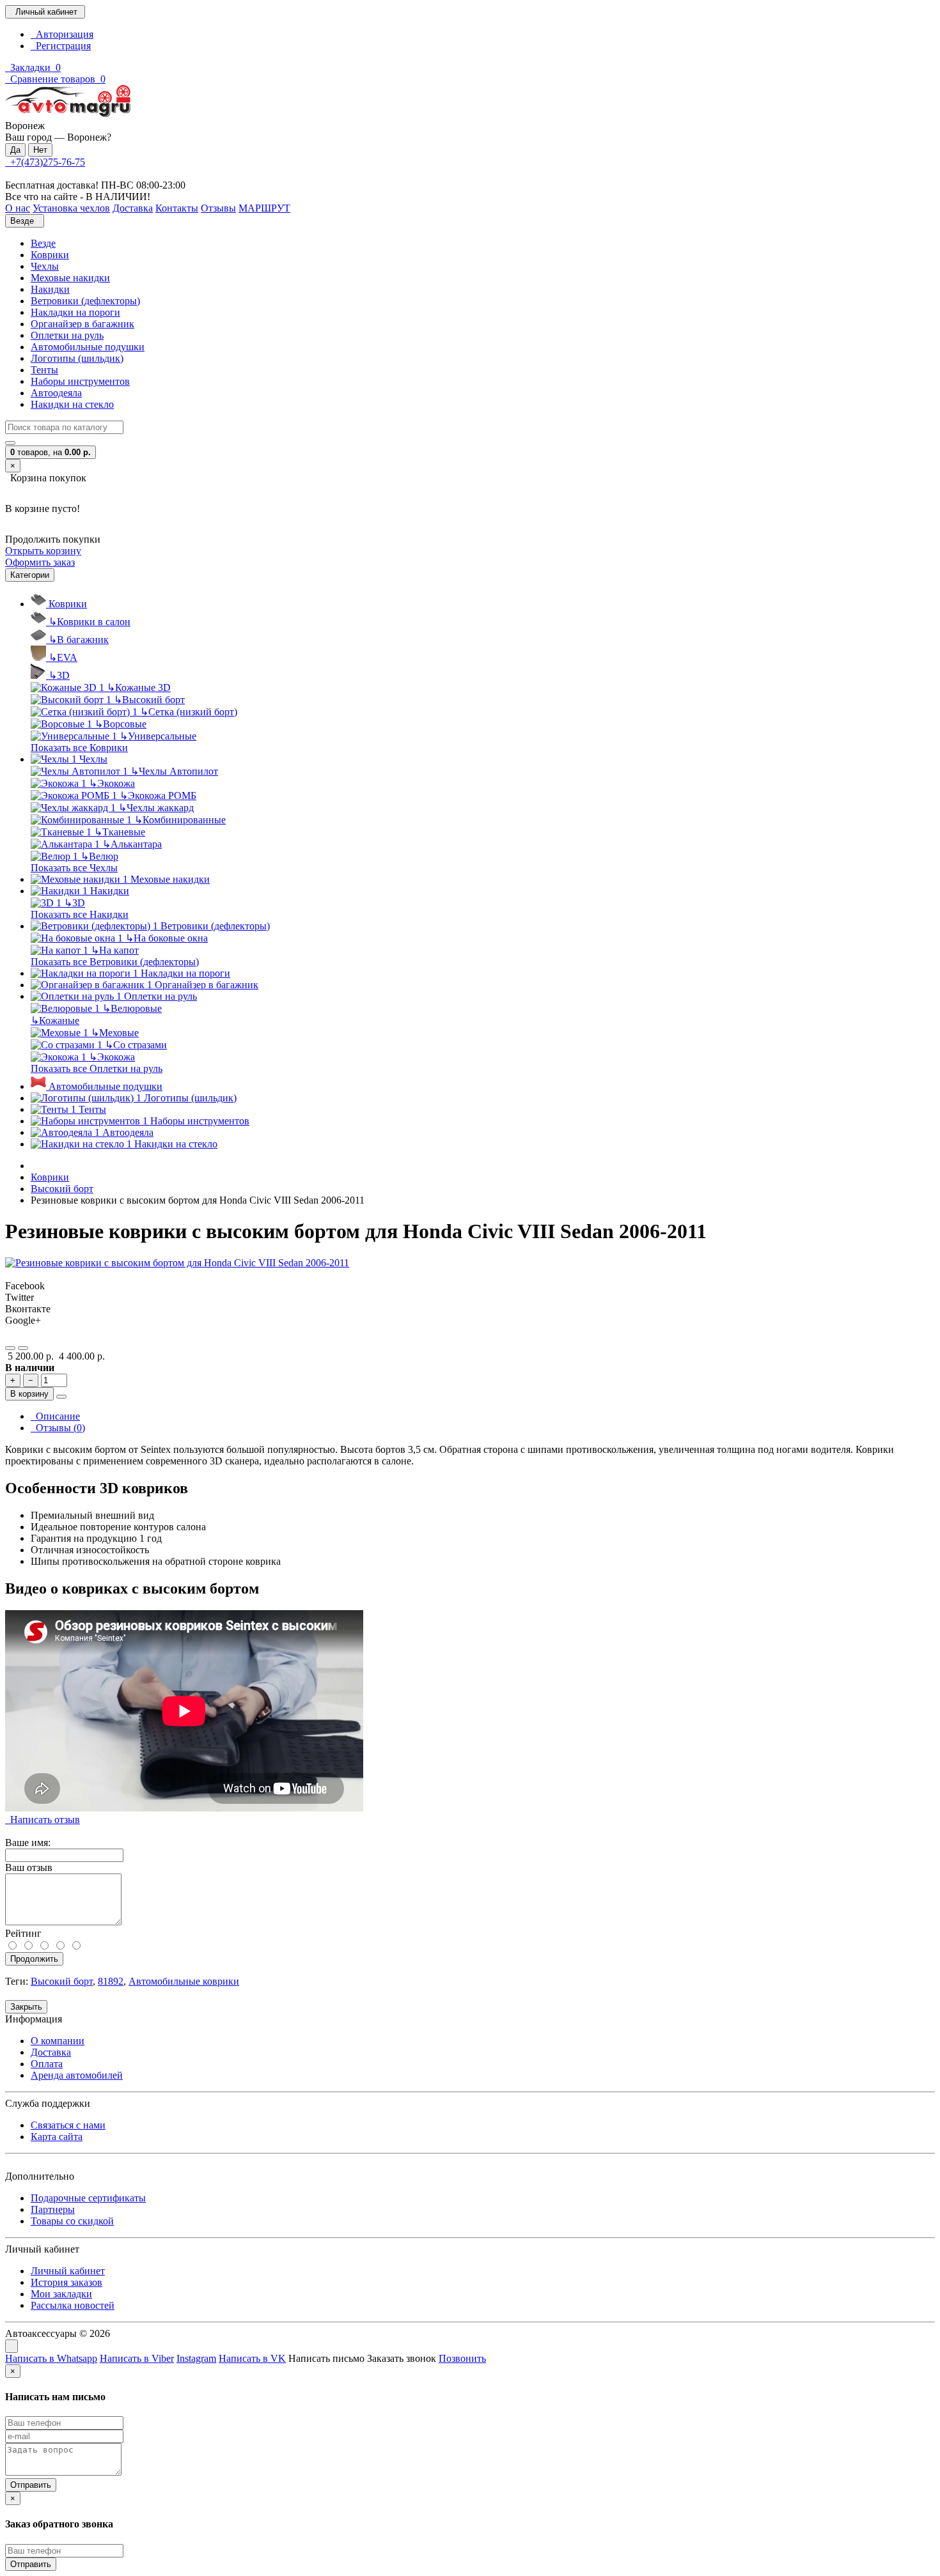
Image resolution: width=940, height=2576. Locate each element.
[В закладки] (10, 1348)
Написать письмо (326, 2358)
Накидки (50, 289)
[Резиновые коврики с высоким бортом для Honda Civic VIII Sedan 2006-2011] (177, 1263)
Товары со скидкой (72, 2221)
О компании (58, 2041)
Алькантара (132, 844)
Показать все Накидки (80, 914)
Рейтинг (23, 1933)
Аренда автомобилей (77, 2075)
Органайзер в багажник (82, 324)
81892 (111, 1981)
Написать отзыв (43, 1819)
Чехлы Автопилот (174, 771)
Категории (30, 575)
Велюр (99, 856)
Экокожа (112, 783)
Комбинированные (180, 820)
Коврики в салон (90, 622)
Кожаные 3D (139, 687)
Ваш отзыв (29, 1867)
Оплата (47, 2064)
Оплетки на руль (67, 335)
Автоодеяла (56, 393)
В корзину (29, 1394)
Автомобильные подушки (88, 347)
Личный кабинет (68, 2271)
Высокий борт (149, 700)
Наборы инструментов (80, 381)
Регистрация (61, 46)
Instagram (196, 2358)
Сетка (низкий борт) (189, 712)
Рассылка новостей (73, 2305)
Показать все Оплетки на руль (97, 1068)
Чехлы (45, 266)
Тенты (44, 370)
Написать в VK (252, 2358)
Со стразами (136, 1045)
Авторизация (62, 34)
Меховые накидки (70, 278)
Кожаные (55, 1020)
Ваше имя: (28, 1843)
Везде (43, 243)
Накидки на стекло (72, 404)
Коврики (50, 255)
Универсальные (158, 736)
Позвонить (462, 2358)
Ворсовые (121, 724)
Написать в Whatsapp (51, 2358)
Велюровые (132, 1008)
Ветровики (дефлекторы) (85, 301)
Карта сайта (57, 2137)
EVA (63, 657)
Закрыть (26, 2007)
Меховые (115, 1033)
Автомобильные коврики (184, 1981)
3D (59, 675)
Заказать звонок (402, 2358)
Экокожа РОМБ (158, 795)
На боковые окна (167, 938)
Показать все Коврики (79, 748)
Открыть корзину (43, 551)
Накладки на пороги (75, 312)
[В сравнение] (23, 1348)
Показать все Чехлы (74, 868)
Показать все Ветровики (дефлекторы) (115, 962)
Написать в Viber (137, 2358)
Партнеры (53, 2209)
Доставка (51, 2052)
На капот (115, 950)
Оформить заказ (40, 562)
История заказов (67, 2282)
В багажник (79, 640)
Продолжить (34, 1959)
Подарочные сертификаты (88, 2198)
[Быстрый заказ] (61, 1397)
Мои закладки (61, 2294)
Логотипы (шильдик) (77, 358)
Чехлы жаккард (156, 808)
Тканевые (120, 832)
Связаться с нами (68, 2125)
